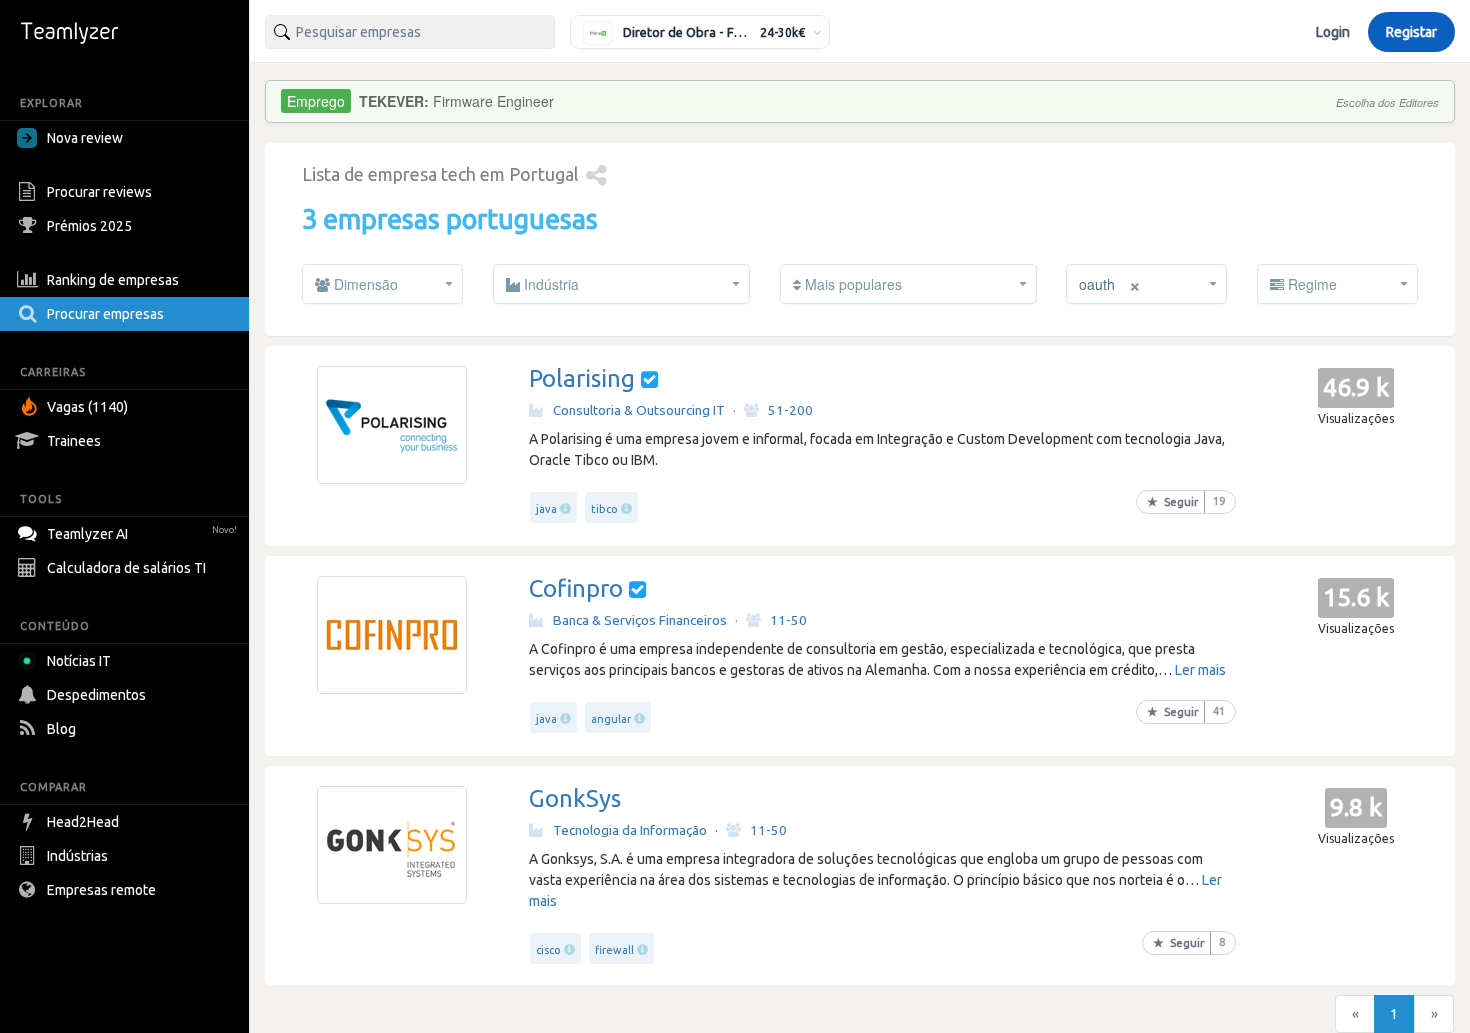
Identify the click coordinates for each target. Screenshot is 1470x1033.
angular (611, 719)
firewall (614, 950)
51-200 (790, 410)
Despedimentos (96, 695)
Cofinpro (576, 588)
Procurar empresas (105, 314)
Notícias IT (79, 661)
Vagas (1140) (87, 407)
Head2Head (83, 822)
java (546, 509)
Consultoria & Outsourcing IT (639, 410)
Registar (1411, 32)
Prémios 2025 (89, 226)
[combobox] (410, 32)
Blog (61, 729)
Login (1333, 32)
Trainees (74, 441)
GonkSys (575, 798)
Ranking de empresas (113, 280)
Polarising (582, 378)
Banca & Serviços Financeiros (640, 620)
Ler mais (1200, 670)
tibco (604, 509)
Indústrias (77, 856)
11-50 (788, 620)
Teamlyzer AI (142, 534)
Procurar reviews (99, 192)
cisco (548, 950)
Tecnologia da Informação (630, 830)
